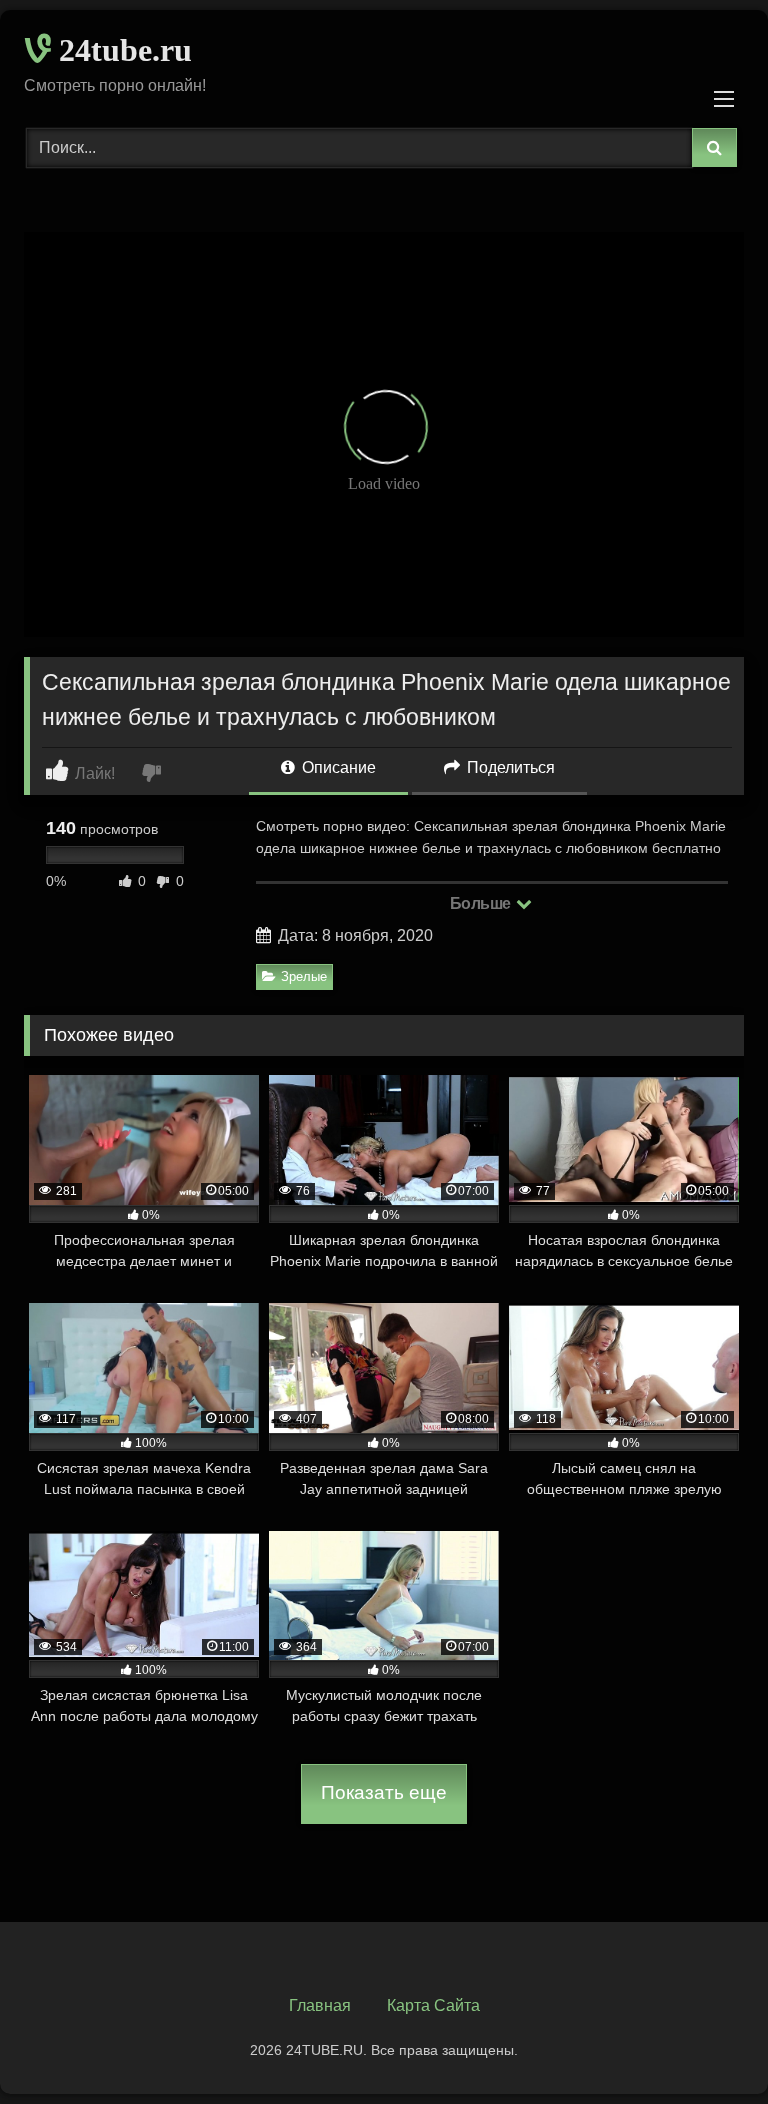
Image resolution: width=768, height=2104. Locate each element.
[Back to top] (706, 2044)
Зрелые (304, 976)
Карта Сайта (433, 2005)
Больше (482, 903)
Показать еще (384, 1792)
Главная (320, 2005)
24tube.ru (121, 50)
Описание (337, 767)
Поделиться (509, 767)
